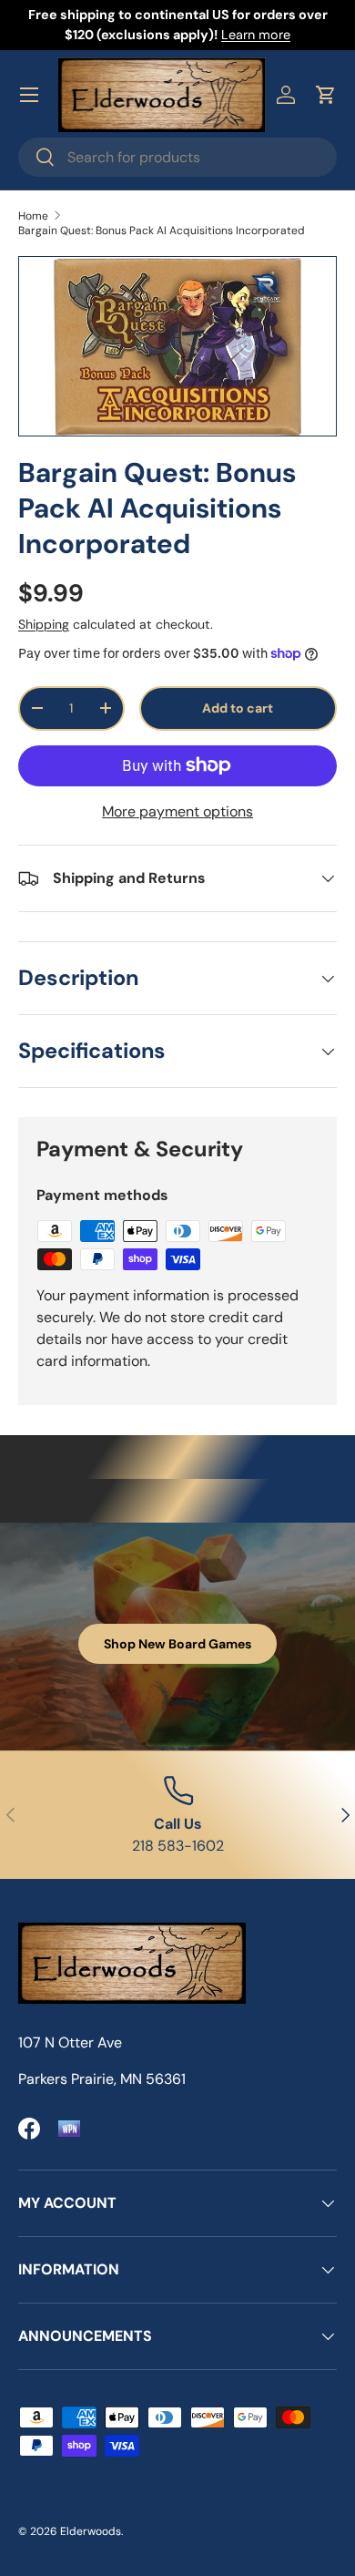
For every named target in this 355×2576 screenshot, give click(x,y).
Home (33, 216)
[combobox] (177, 157)
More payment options (177, 811)
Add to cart (238, 708)
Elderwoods (91, 2531)
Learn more (256, 35)
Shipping (44, 624)
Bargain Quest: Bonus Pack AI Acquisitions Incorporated (162, 231)
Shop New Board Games (177, 1644)
